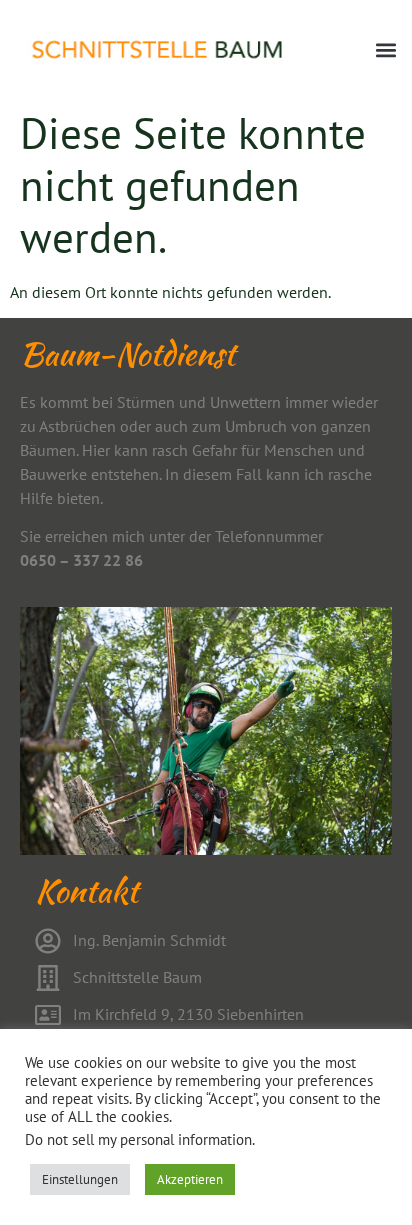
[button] (385, 50)
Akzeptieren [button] (190, 1179)
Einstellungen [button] (80, 1179)
